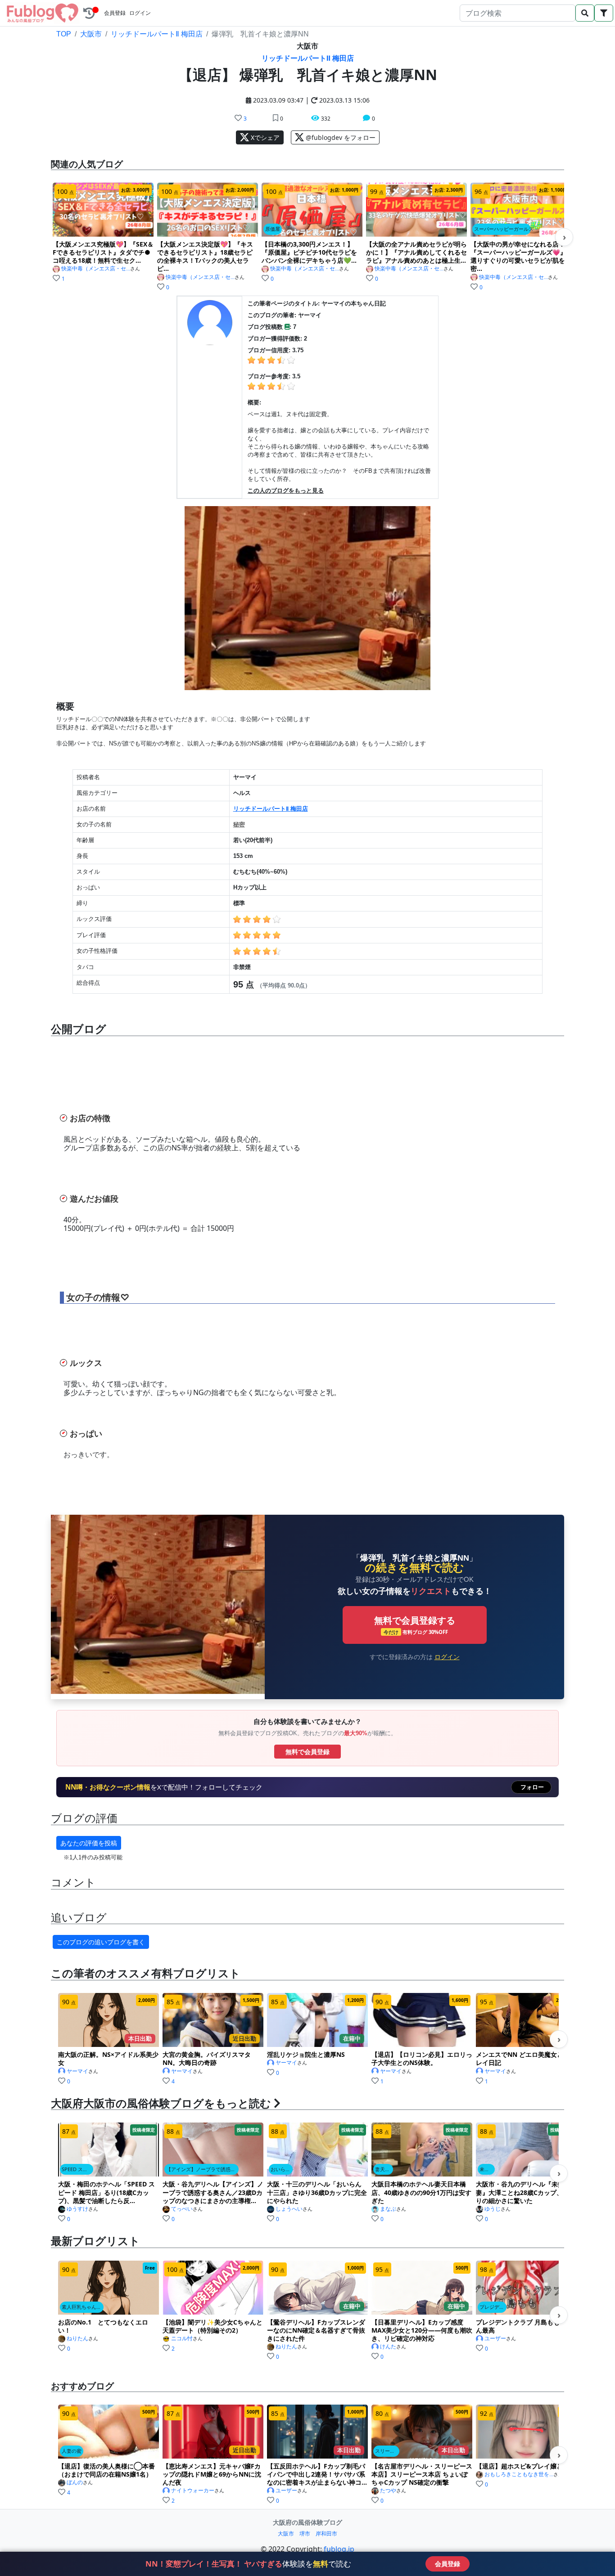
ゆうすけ (77, 2209)
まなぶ (388, 2209)
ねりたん (77, 2338)
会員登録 (115, 13)
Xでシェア (264, 137)
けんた (388, 2347)
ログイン (140, 13)
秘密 (239, 824)
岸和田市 (326, 2533)
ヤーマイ (77, 2071)
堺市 (305, 2533)
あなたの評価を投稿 (89, 1843)
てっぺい (182, 2209)
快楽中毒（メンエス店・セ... (96, 269)
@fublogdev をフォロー (340, 137)
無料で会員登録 (307, 1752)
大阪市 (91, 34)
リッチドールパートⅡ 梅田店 (157, 34)
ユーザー (495, 2338)
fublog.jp (339, 2549)
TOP (64, 34)
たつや (388, 2491)
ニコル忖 (182, 2338)
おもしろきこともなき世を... (519, 2474)
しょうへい (289, 2209)
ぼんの (75, 2482)
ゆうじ (493, 2209)
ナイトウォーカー (193, 2491)
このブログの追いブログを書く (101, 1942)
